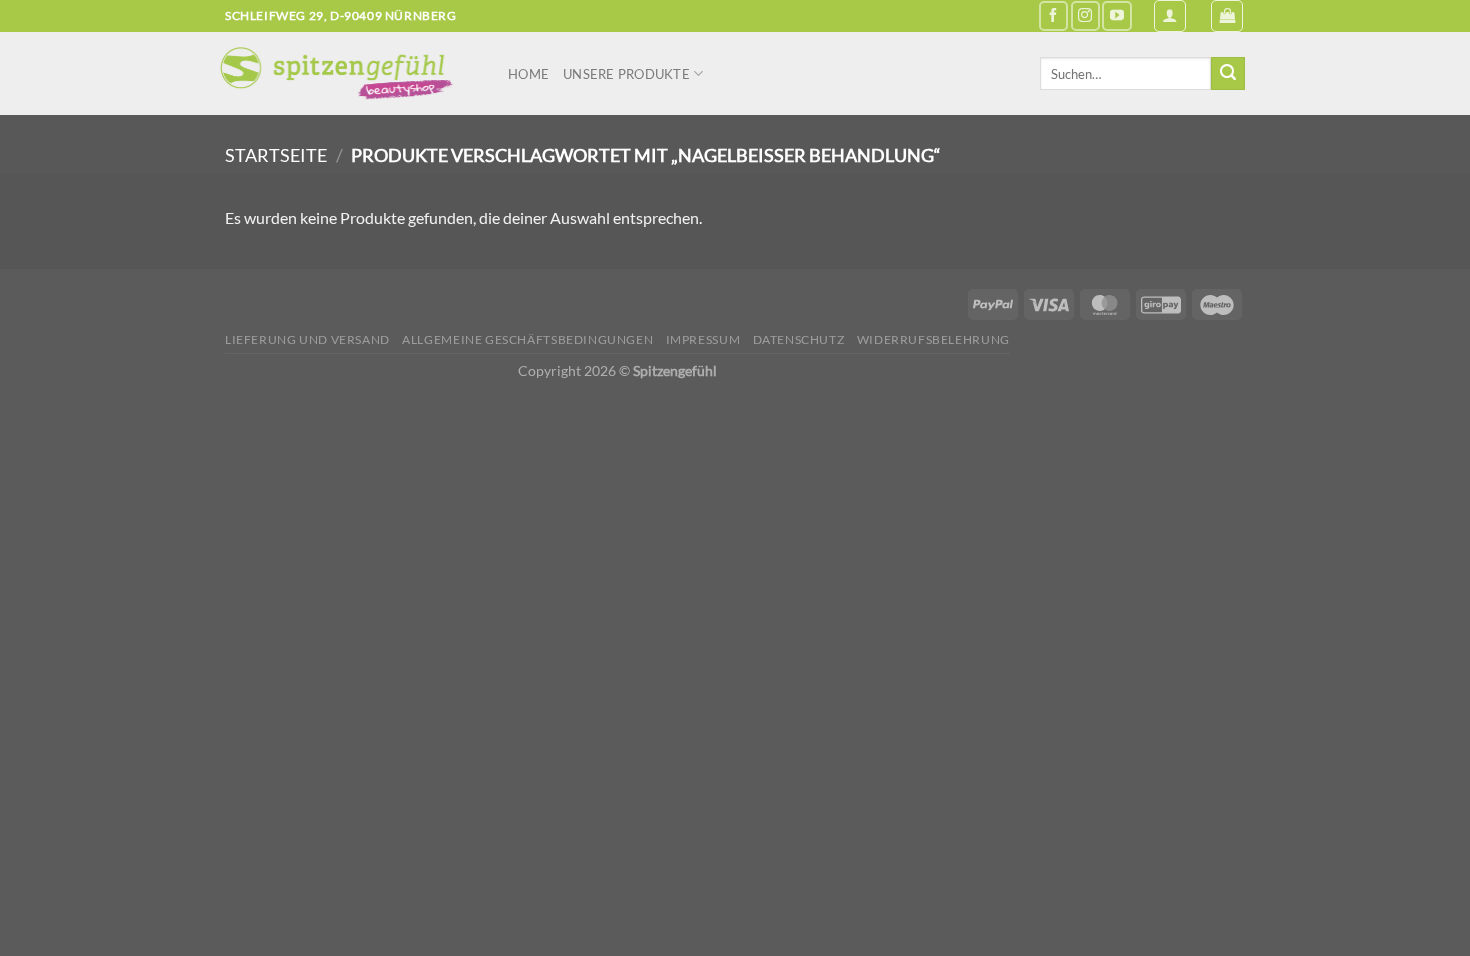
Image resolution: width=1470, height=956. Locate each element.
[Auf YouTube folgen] (1116, 15)
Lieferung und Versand (307, 339)
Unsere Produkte (626, 74)
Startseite (276, 155)
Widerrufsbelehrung (933, 339)
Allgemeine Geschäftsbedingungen (527, 339)
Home (528, 74)
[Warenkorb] (1227, 16)
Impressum (703, 339)
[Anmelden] (1170, 16)
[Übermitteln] (1228, 74)
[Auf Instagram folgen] (1085, 15)
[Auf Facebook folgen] (1053, 15)
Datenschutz (799, 339)
